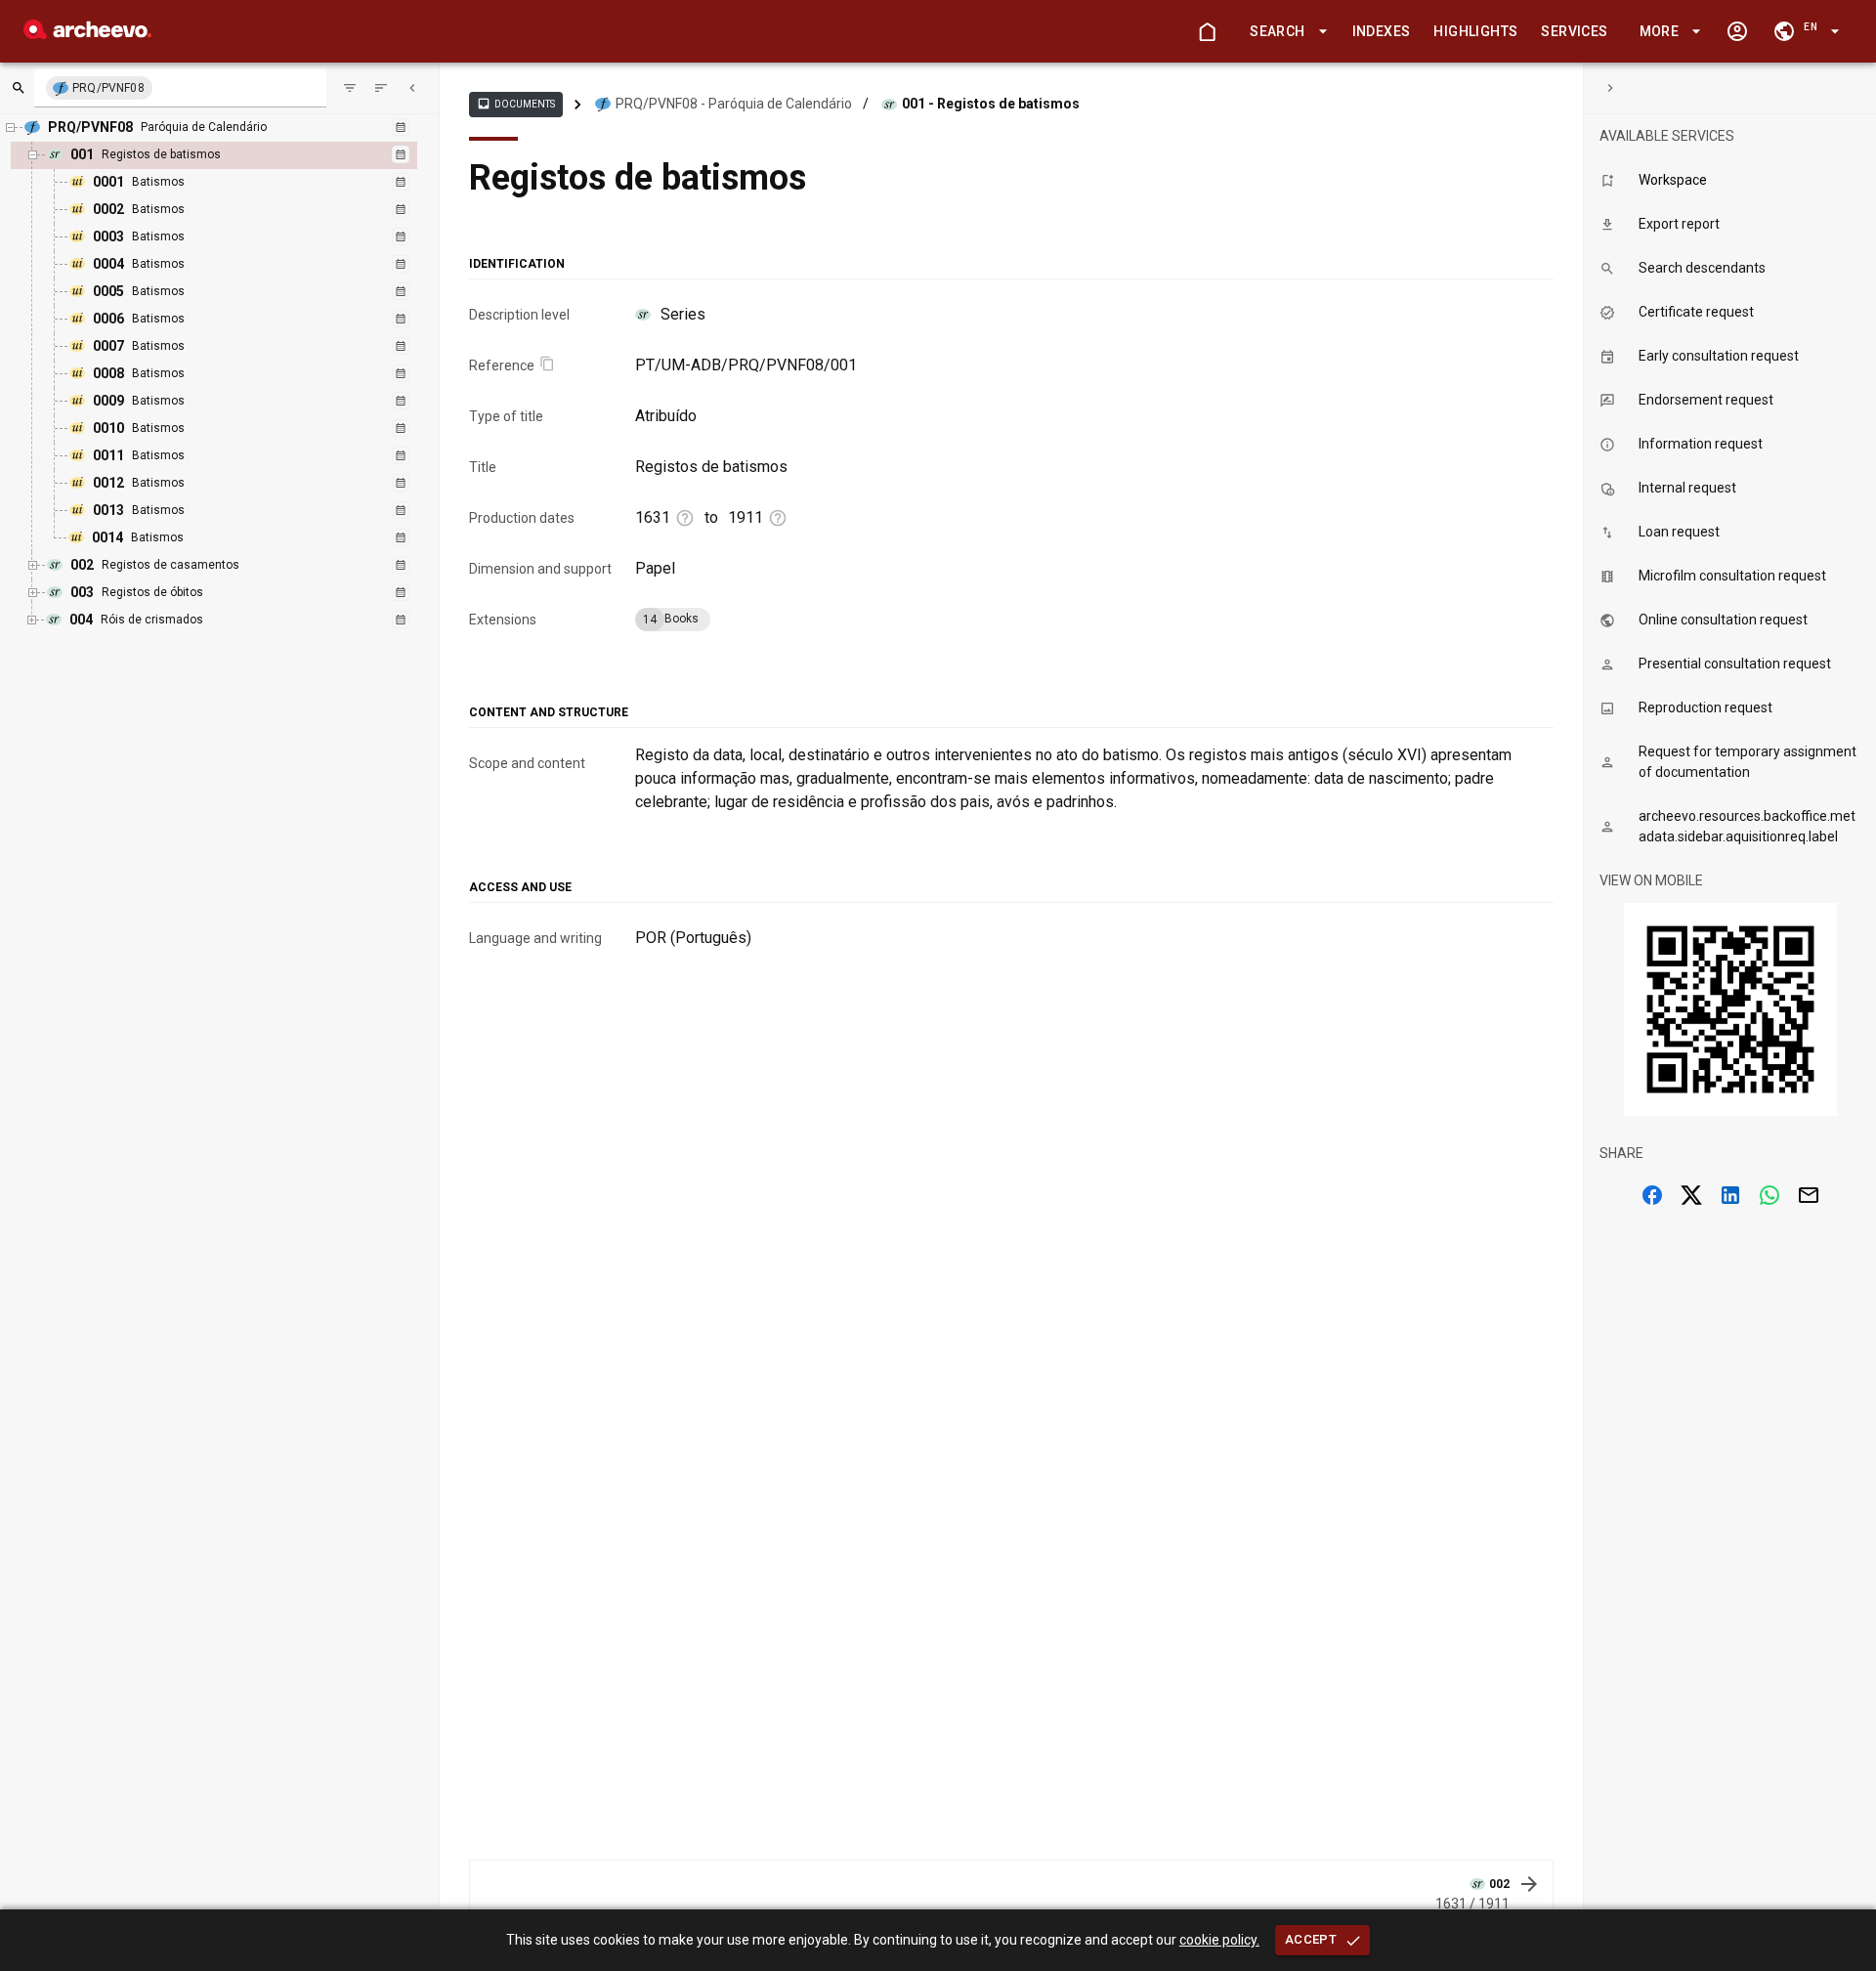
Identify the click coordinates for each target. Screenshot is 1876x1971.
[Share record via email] (1809, 1195)
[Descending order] (381, 88)
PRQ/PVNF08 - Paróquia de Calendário (734, 104)
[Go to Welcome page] (1207, 31)
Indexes (1382, 31)
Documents (516, 104)
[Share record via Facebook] (1652, 1195)
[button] (1285, 32)
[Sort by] (350, 88)
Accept (1311, 1939)
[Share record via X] (1691, 1195)
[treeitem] (235, 347)
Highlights (1475, 31)
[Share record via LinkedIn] (1730, 1195)
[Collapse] (412, 88)
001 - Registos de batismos (991, 104)
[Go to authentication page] (1737, 31)
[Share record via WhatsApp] (1769, 1195)
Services (1574, 31)
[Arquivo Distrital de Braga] (87, 34)
